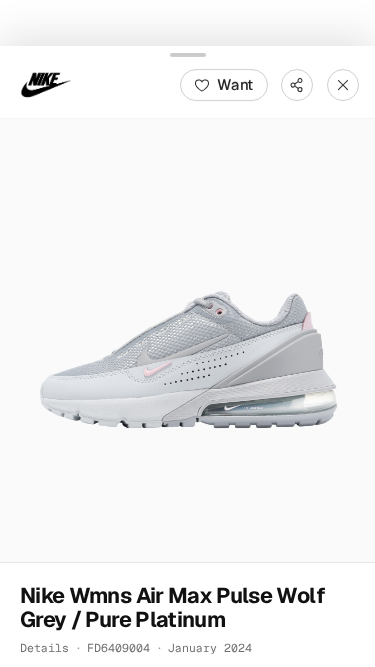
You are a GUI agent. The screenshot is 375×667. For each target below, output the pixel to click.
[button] (187, 339)
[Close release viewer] (343, 84)
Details (44, 646)
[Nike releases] (46, 84)
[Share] (297, 84)
